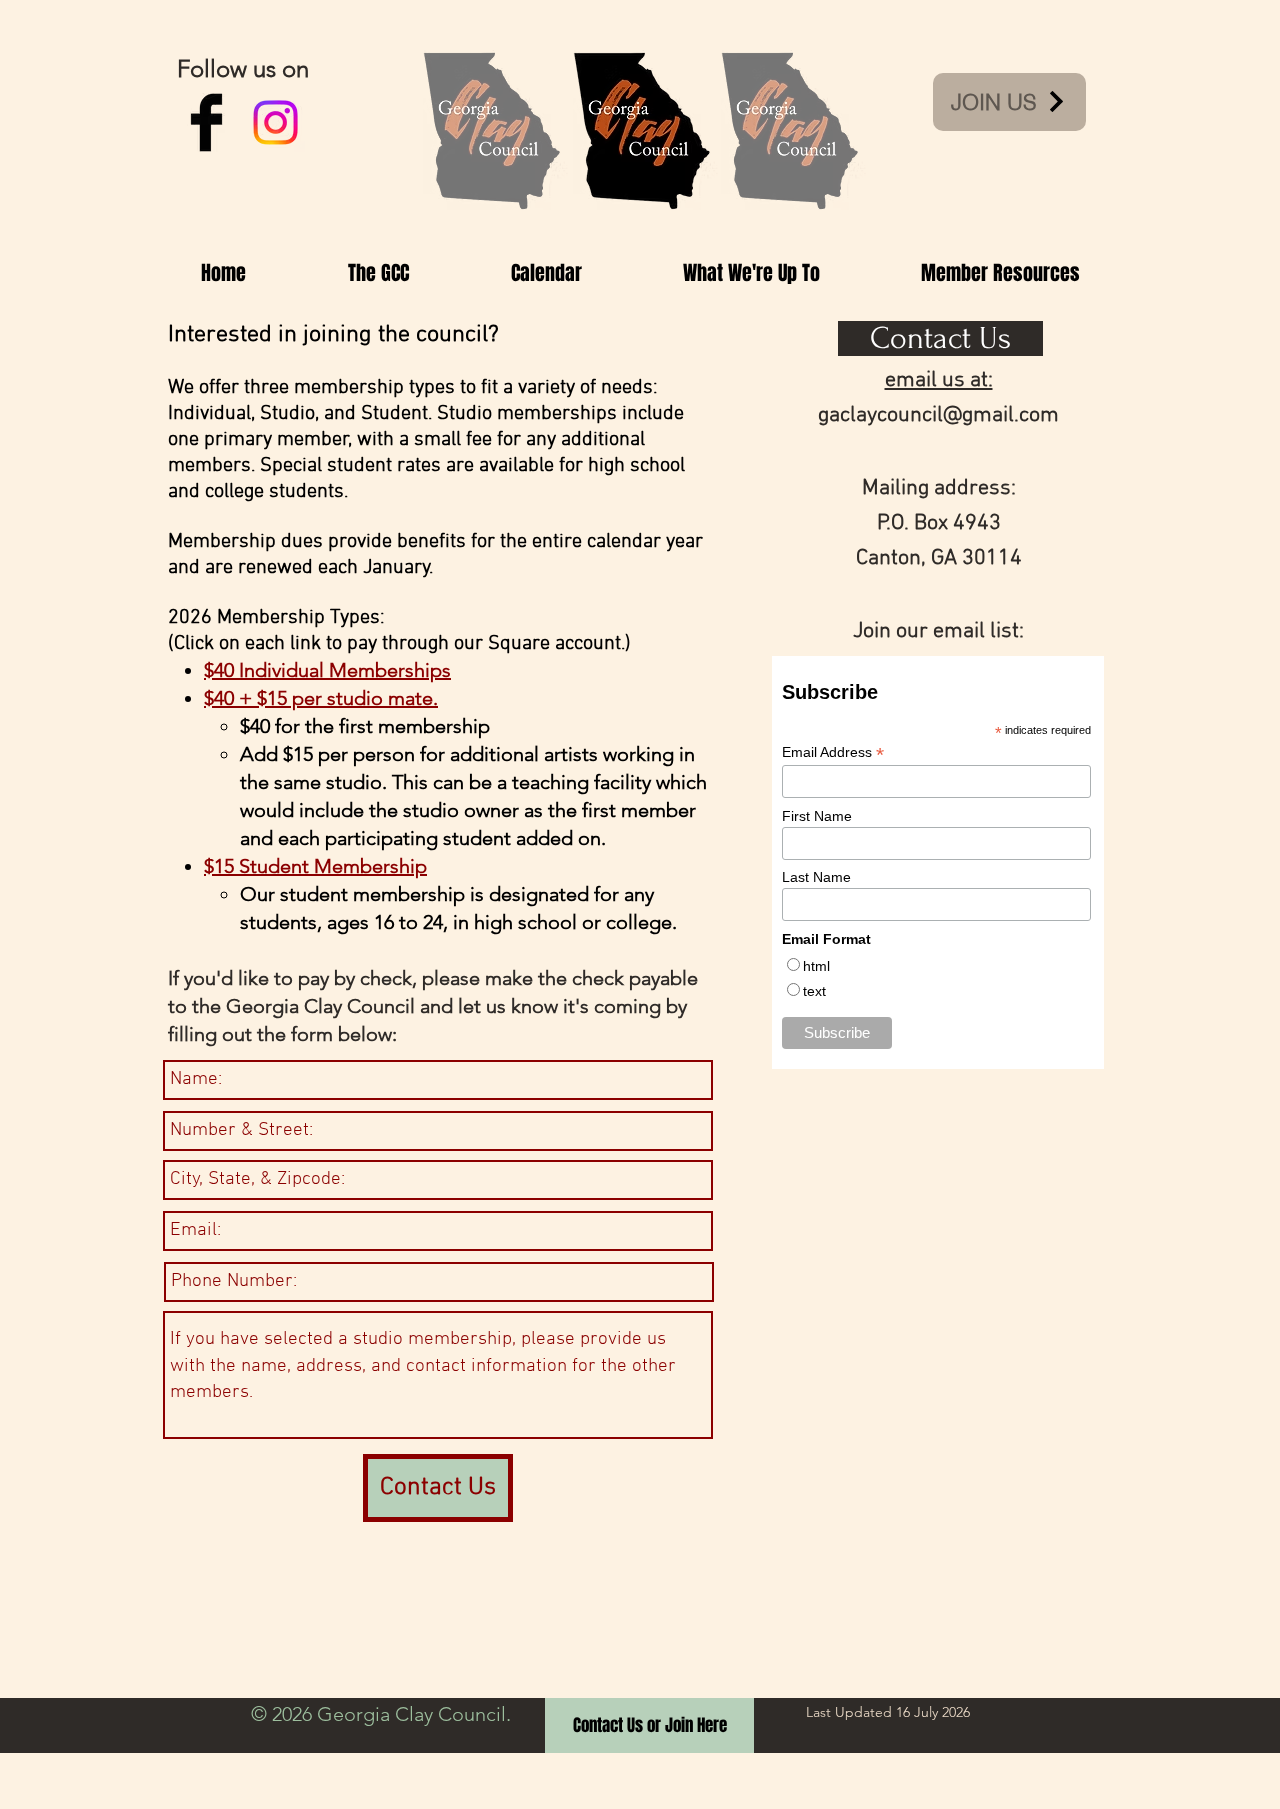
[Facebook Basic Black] (206, 122)
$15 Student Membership (315, 866)
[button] (378, 273)
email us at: (939, 380)
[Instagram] (275, 122)
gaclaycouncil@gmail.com (938, 415)
